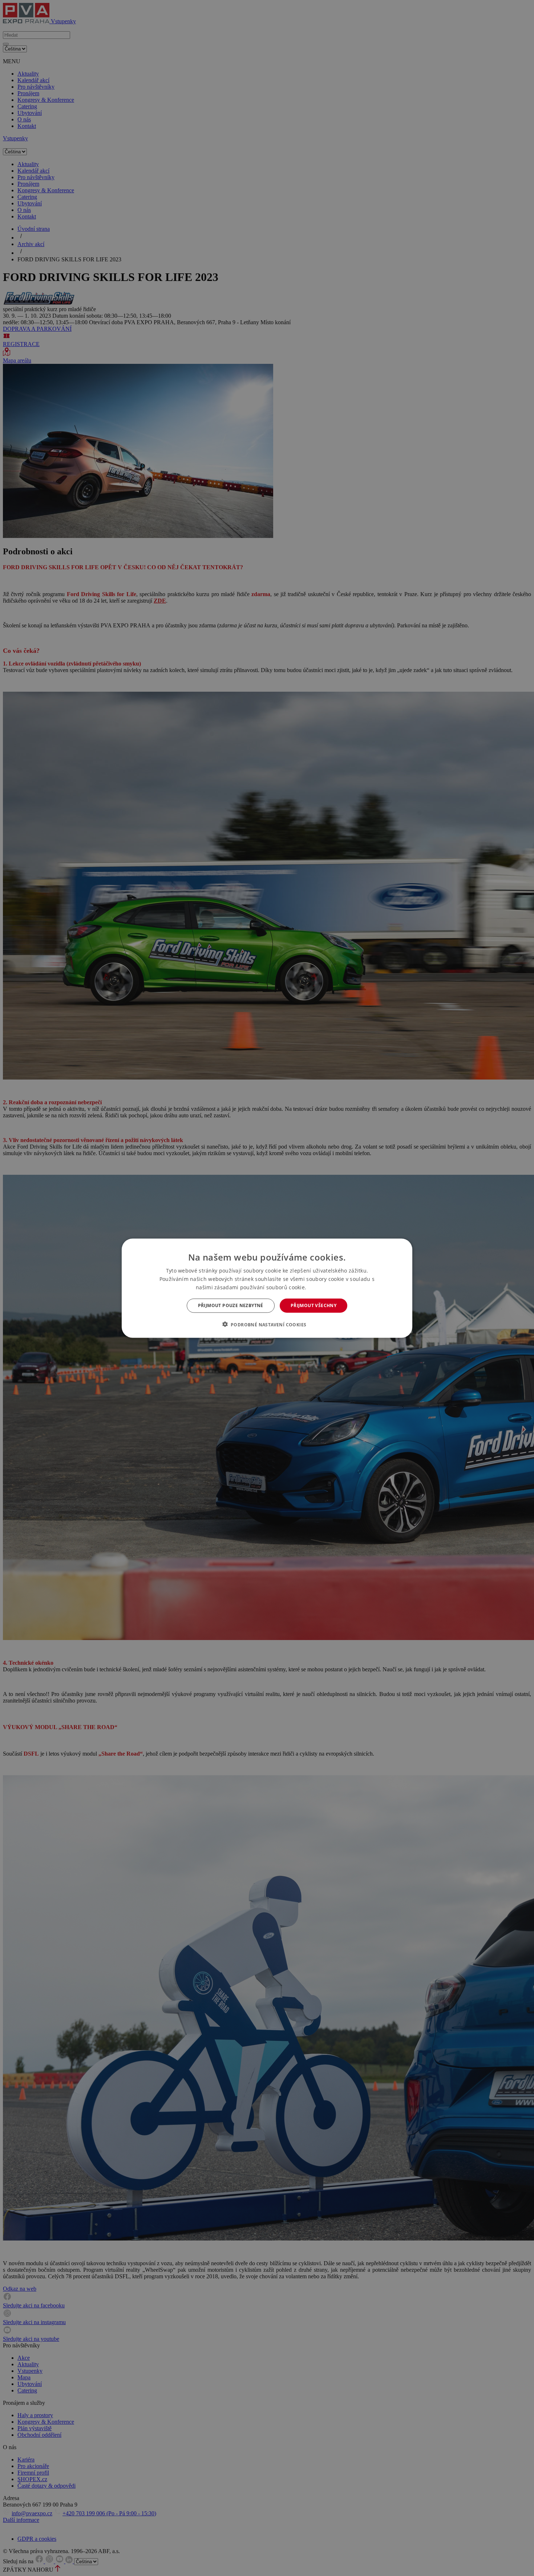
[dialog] (267, 1288)
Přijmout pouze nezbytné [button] (231, 1305)
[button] (267, 1324)
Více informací (323, 1287)
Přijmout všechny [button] (313, 1305)
